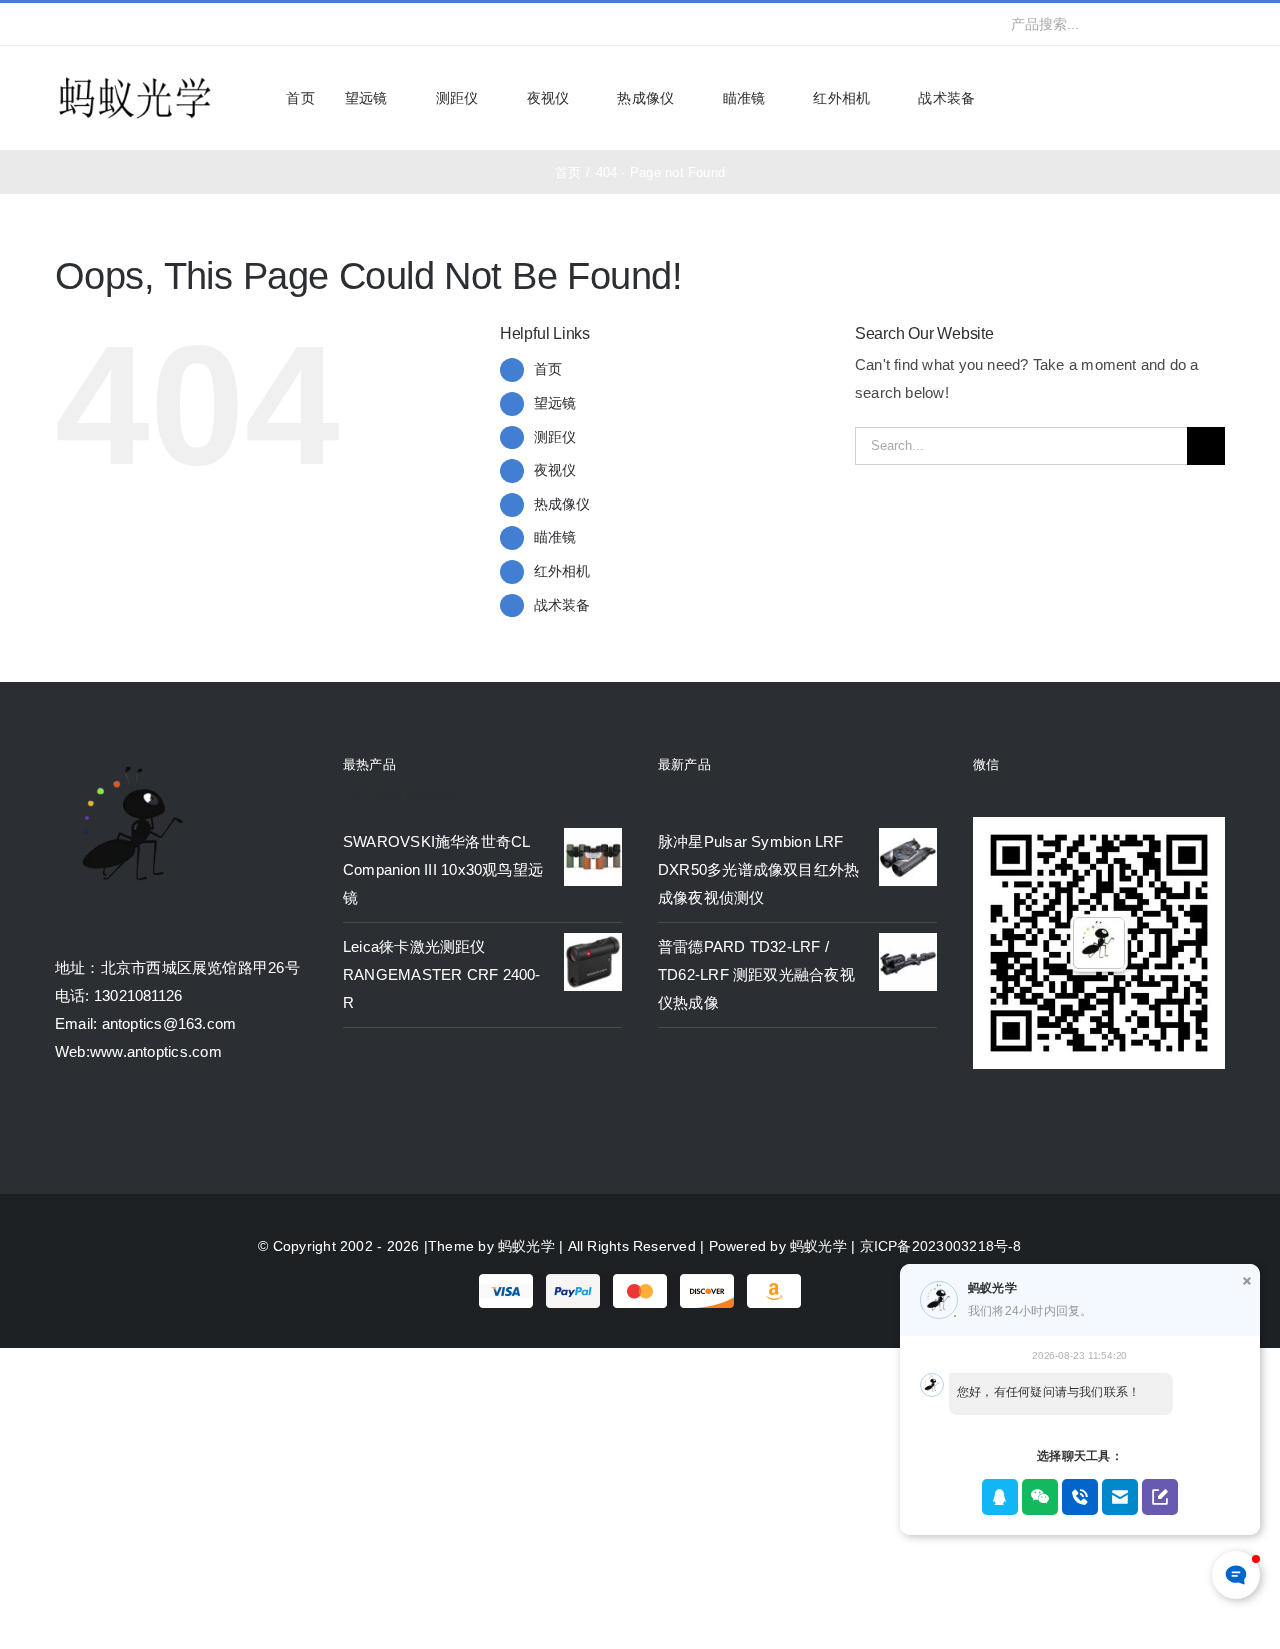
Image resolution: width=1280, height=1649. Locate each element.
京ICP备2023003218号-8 (941, 1246)
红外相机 (562, 571)
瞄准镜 (555, 537)
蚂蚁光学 (526, 1246)
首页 (548, 369)
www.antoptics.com (156, 1051)
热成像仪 (562, 504)
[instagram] (125, 24)
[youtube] (158, 24)
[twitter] (93, 24)
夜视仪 (555, 470)
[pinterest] (190, 24)
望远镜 (555, 403)
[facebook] (61, 24)
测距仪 (555, 437)
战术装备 (562, 605)
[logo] (135, 78)
